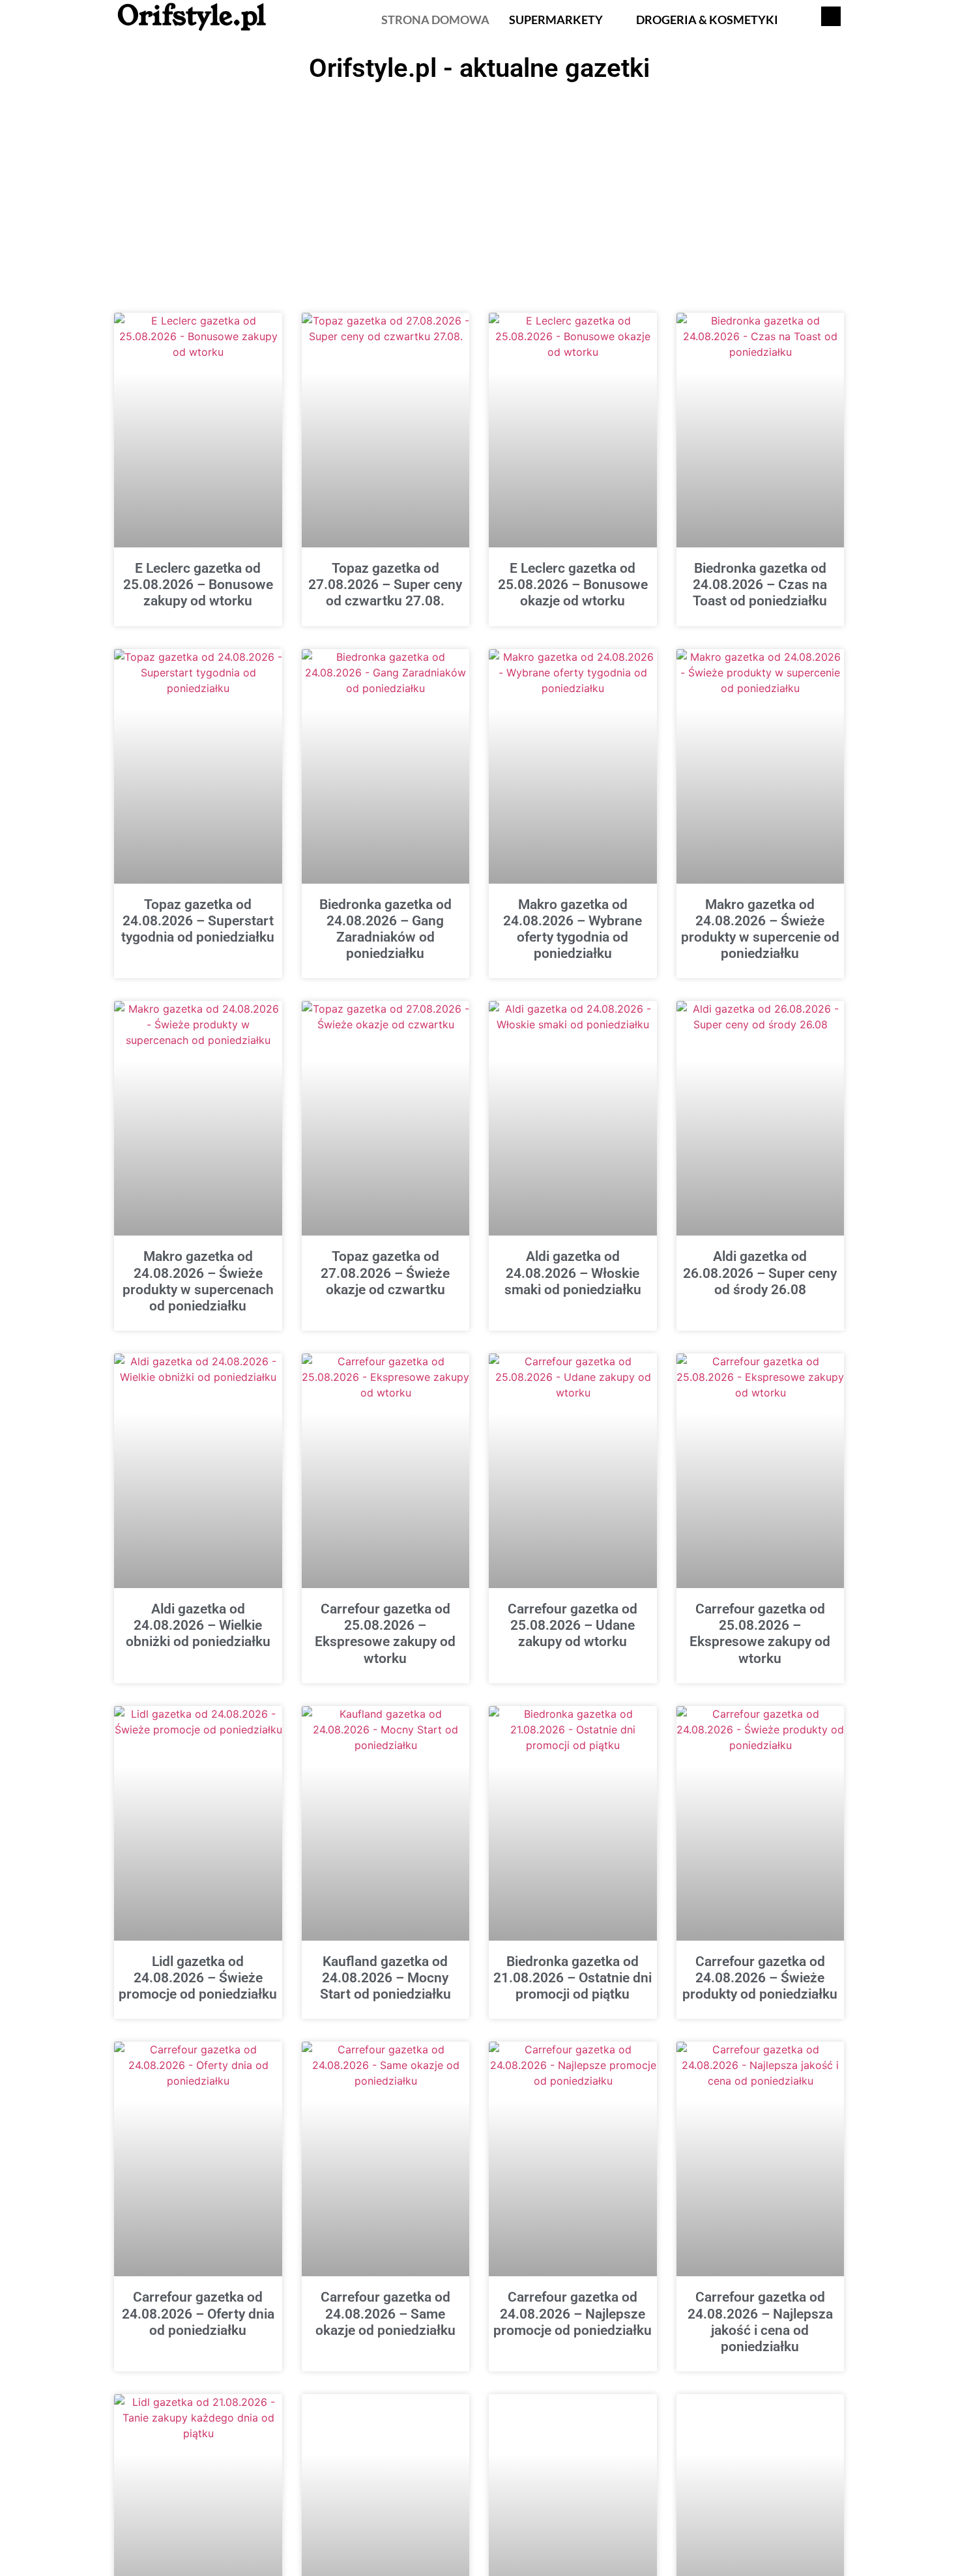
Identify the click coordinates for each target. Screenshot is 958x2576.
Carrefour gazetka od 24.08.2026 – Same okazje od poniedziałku (385, 2313)
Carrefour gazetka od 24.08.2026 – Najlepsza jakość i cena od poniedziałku (760, 2322)
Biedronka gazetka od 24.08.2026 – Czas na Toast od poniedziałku (760, 585)
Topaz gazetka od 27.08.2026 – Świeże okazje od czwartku (385, 1273)
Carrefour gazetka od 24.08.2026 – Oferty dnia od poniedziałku (198, 2313)
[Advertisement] (479, 186)
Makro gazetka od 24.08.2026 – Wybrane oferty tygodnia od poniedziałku (573, 929)
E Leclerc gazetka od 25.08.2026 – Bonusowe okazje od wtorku (573, 585)
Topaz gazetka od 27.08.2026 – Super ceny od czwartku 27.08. (385, 585)
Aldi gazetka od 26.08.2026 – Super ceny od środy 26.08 (760, 1273)
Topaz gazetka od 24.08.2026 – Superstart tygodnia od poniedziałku (198, 921)
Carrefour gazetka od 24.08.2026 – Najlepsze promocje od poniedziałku (573, 2313)
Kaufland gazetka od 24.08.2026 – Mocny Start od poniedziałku (385, 1978)
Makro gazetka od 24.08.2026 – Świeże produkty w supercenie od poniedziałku (760, 929)
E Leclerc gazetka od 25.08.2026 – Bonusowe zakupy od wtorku (198, 585)
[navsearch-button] (831, 16)
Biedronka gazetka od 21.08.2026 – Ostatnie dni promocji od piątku (573, 1978)
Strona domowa (435, 20)
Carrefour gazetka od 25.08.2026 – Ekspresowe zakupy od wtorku (385, 1634)
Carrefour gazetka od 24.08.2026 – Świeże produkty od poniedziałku (760, 1978)
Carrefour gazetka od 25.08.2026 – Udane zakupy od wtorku (573, 1625)
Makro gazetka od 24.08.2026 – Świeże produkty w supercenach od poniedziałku (198, 1281)
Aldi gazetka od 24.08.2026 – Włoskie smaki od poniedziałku (573, 1273)
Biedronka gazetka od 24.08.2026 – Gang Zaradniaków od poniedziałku (385, 929)
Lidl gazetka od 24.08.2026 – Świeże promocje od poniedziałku (198, 1978)
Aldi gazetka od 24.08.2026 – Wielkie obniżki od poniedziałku (198, 1625)
